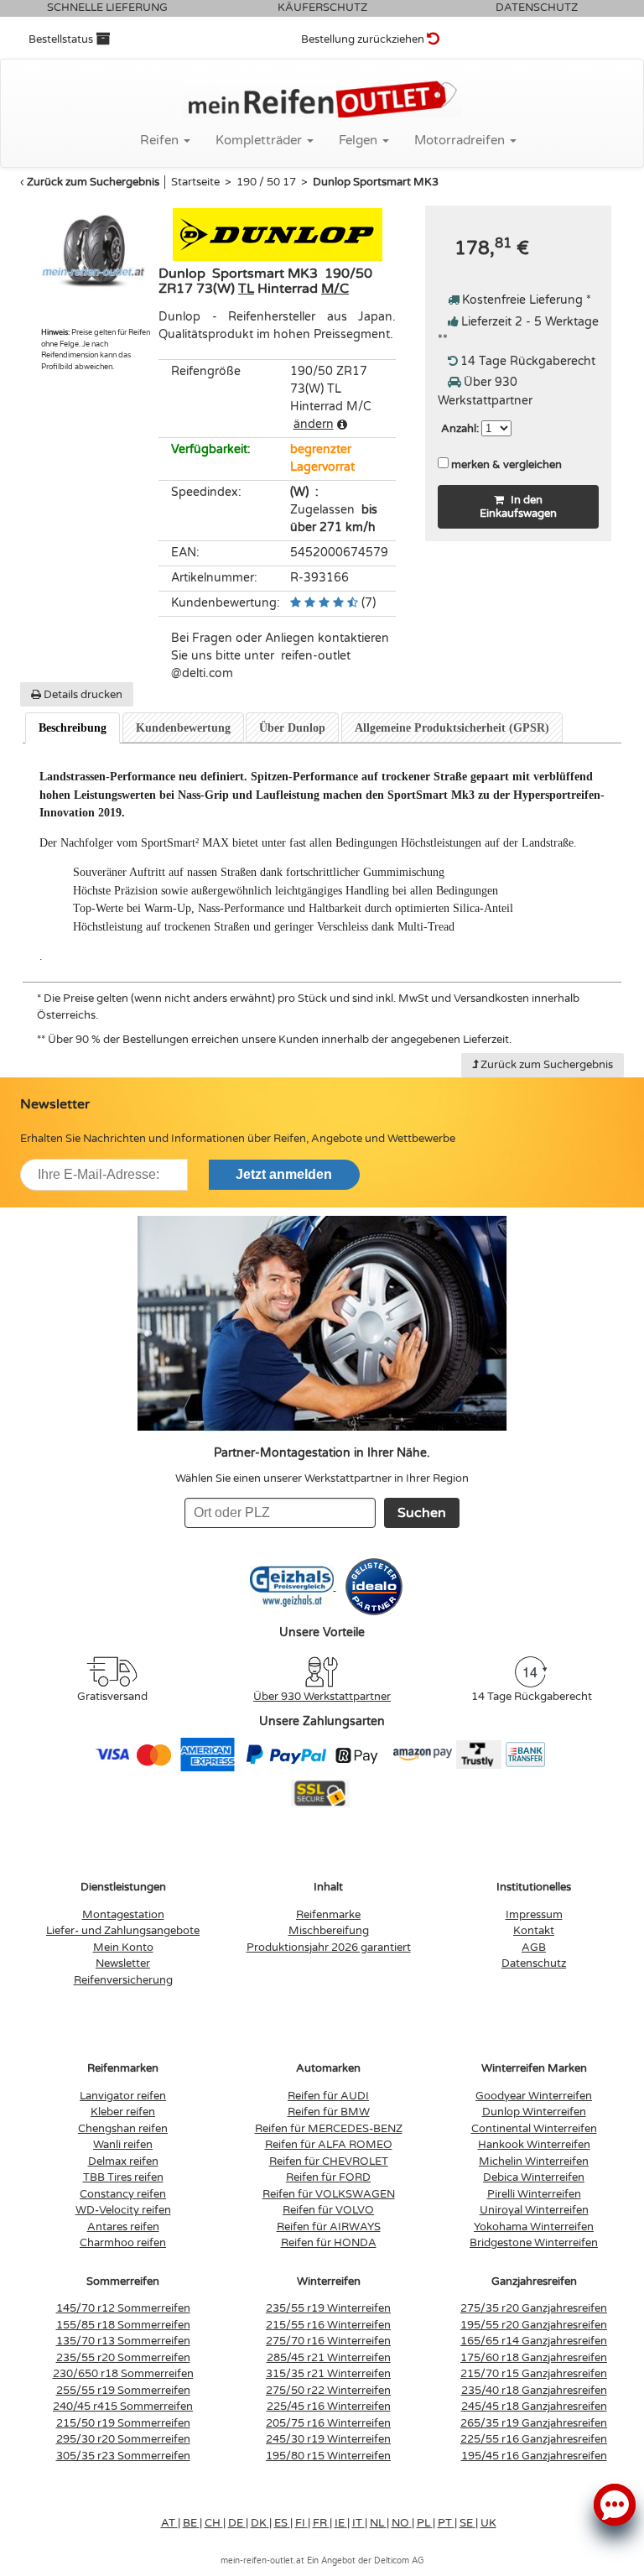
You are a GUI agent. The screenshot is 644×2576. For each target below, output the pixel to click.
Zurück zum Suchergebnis (93, 182)
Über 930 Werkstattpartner (322, 1697)
